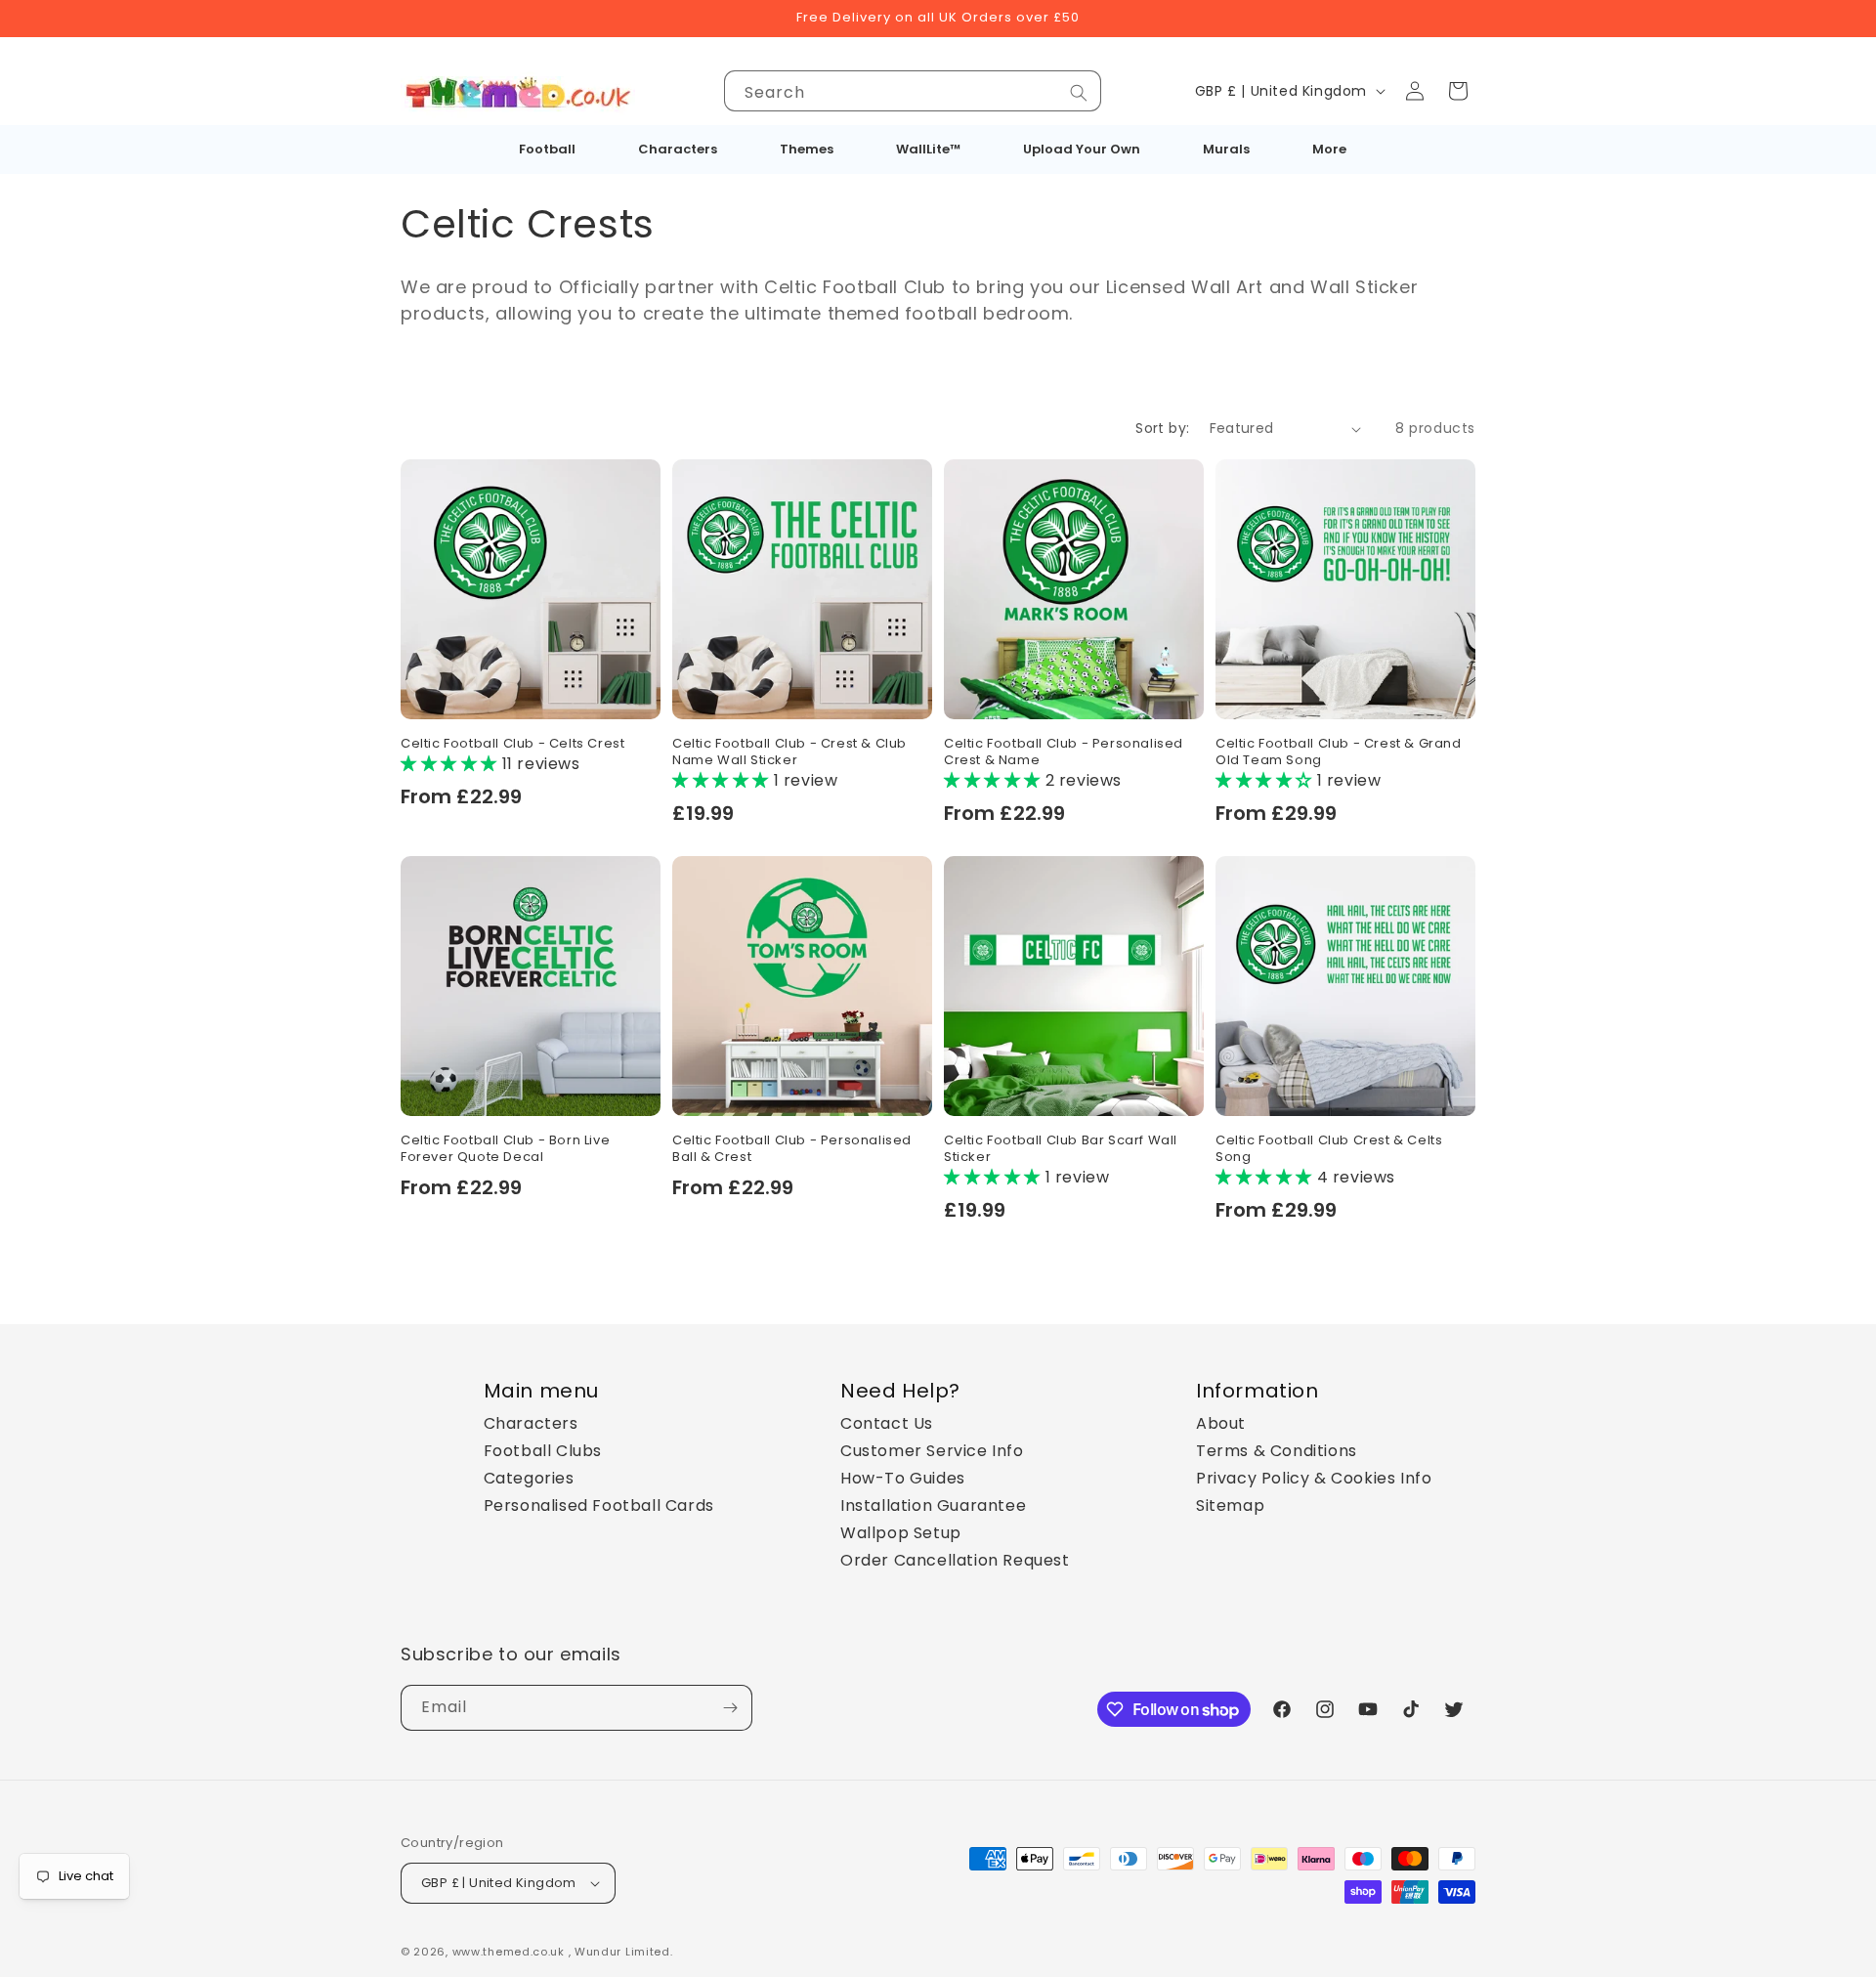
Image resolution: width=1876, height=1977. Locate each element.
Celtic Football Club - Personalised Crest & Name (1064, 752)
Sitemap (1230, 1505)
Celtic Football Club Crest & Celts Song (1329, 1149)
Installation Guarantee (933, 1505)
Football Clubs (543, 1451)
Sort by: (1162, 428)
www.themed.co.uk (509, 1952)
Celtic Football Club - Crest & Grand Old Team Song (1339, 752)
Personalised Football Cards (599, 1505)
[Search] (1079, 93)
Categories (529, 1478)
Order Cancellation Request (955, 1560)
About (1221, 1423)
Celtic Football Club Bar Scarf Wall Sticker (1061, 1149)
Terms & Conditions (1277, 1451)
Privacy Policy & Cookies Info (1314, 1478)
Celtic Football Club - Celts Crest (512, 744)
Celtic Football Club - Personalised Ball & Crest (792, 1149)
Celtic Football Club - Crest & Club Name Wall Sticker (789, 752)
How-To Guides (903, 1478)
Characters (531, 1423)
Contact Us (887, 1423)
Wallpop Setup (901, 1533)
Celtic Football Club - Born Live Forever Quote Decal (505, 1149)
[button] (1458, 91)
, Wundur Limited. (621, 1952)
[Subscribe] (730, 1708)
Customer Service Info (932, 1451)
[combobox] (913, 91)
